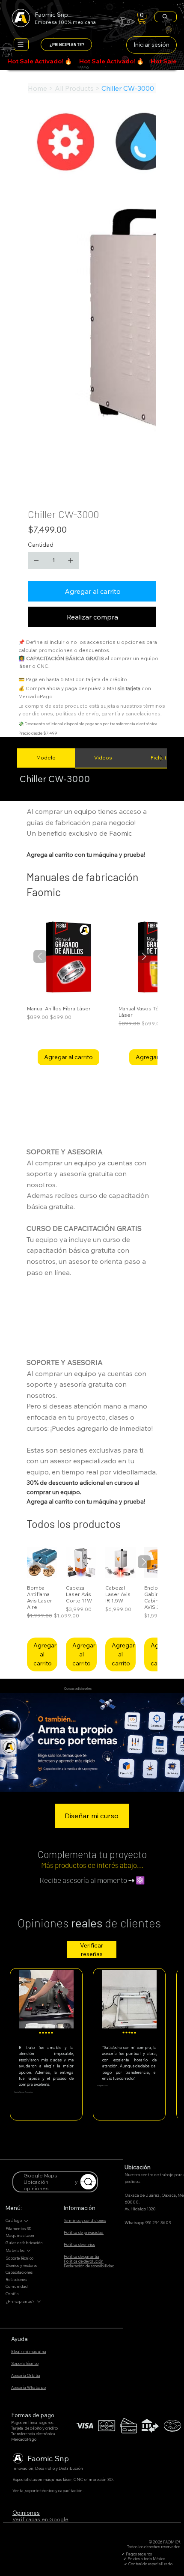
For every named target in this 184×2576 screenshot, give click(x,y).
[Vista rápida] (68, 957)
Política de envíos (79, 2244)
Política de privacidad (84, 2232)
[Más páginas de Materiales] (29, 2251)
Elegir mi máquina (29, 2351)
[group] (92, 990)
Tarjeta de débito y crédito (34, 2428)
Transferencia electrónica (33, 2434)
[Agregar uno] (71, 560)
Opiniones (26, 2513)
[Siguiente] (144, 956)
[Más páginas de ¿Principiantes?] (39, 2302)
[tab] (46, 758)
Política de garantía (82, 2256)
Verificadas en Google (40, 2519)
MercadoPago (24, 2439)
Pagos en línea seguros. (33, 2423)
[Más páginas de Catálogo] (26, 2221)
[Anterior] (40, 956)
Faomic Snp (48, 2458)
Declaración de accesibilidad (89, 2266)
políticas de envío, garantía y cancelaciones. (109, 713)
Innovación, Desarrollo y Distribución (48, 2468)
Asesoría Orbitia (26, 2375)
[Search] (166, 17)
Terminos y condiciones (85, 2220)
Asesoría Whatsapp (28, 2387)
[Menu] (21, 45)
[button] (142, 18)
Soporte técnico (25, 2363)
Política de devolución (84, 2261)
